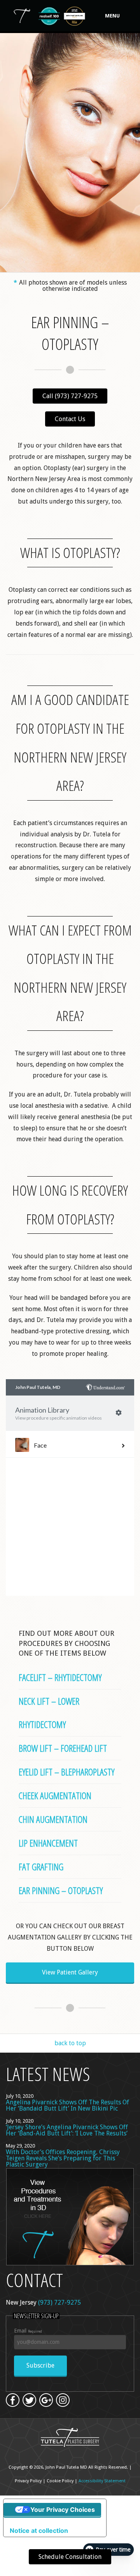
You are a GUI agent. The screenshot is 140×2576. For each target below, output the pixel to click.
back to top (70, 2043)
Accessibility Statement (102, 2481)
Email (28, 2331)
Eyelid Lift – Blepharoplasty (66, 1772)
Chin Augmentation (53, 1819)
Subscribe (40, 2365)
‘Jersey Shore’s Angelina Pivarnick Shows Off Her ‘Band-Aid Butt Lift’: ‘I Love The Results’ (67, 2130)
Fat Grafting (41, 1867)
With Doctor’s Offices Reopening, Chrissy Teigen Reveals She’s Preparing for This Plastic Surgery (63, 2158)
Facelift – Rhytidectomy (60, 1677)
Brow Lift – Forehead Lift (63, 1748)
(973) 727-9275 (59, 2302)
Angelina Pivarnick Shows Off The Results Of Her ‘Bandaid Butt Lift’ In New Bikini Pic (67, 2105)
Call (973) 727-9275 (70, 396)
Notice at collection (39, 2531)
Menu (112, 16)
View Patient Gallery (70, 1972)
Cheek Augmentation (55, 1795)
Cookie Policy (60, 2481)
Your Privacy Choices (63, 2510)
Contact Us (70, 419)
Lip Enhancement (48, 1843)
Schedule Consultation (70, 2557)
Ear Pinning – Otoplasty (61, 1890)
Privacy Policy (28, 2481)
